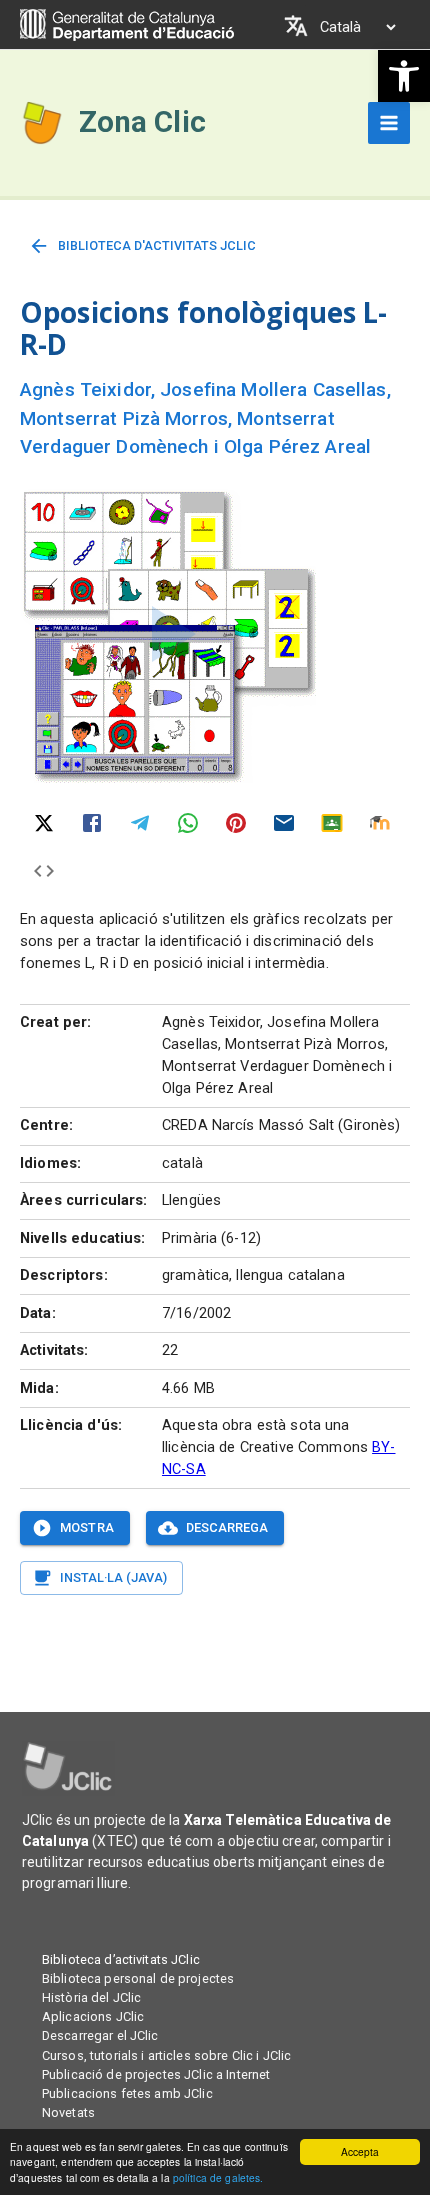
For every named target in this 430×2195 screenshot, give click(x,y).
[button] (404, 76)
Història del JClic (91, 1997)
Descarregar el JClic (100, 2035)
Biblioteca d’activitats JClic (121, 1959)
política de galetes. (218, 2177)
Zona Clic (142, 122)
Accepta (360, 2151)
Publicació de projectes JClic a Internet (156, 2074)
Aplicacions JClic (93, 2016)
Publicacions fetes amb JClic (127, 2093)
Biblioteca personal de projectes (138, 1978)
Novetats (68, 2112)
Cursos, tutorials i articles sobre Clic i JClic (166, 2055)
